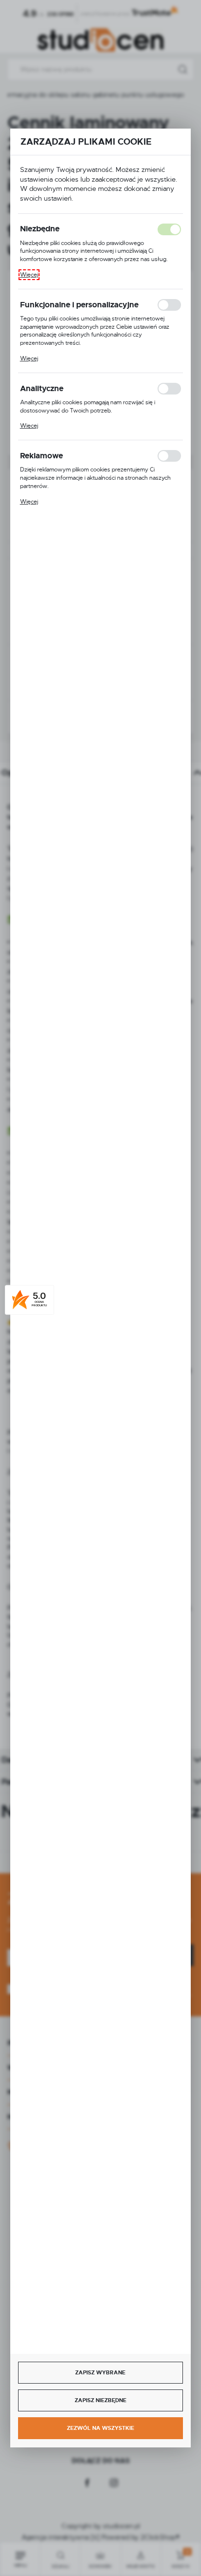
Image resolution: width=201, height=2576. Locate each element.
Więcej (29, 275)
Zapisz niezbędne (100, 2400)
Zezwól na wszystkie (100, 2428)
